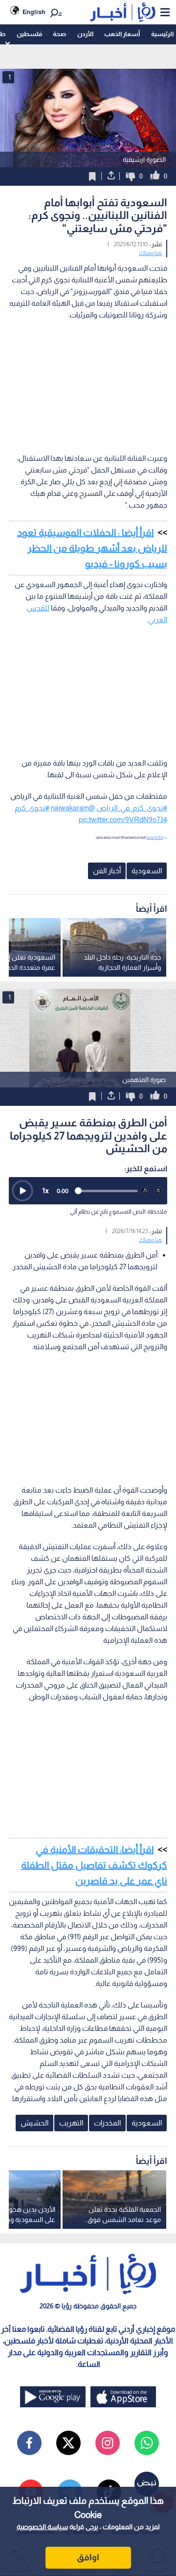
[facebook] (29, 2443)
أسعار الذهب (122, 34)
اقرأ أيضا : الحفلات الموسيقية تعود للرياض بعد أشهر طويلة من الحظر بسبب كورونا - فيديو (92, 548)
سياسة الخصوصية (42, 2527)
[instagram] (108, 2443)
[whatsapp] (147, 2443)
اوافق (88, 2557)
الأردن (85, 34)
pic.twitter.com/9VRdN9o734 (123, 819)
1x (45, 1190)
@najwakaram (73, 808)
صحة (59, 34)
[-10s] (145, 1191)
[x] (68, 2443)
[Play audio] (22, 1191)
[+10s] (158, 1191)
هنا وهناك (150, 253)
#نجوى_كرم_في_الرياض (132, 808)
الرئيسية (162, 34)
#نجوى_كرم (32, 808)
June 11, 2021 (155, 837)
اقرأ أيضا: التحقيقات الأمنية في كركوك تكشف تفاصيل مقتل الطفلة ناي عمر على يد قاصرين (94, 1865)
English (34, 12)
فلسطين (29, 34)
